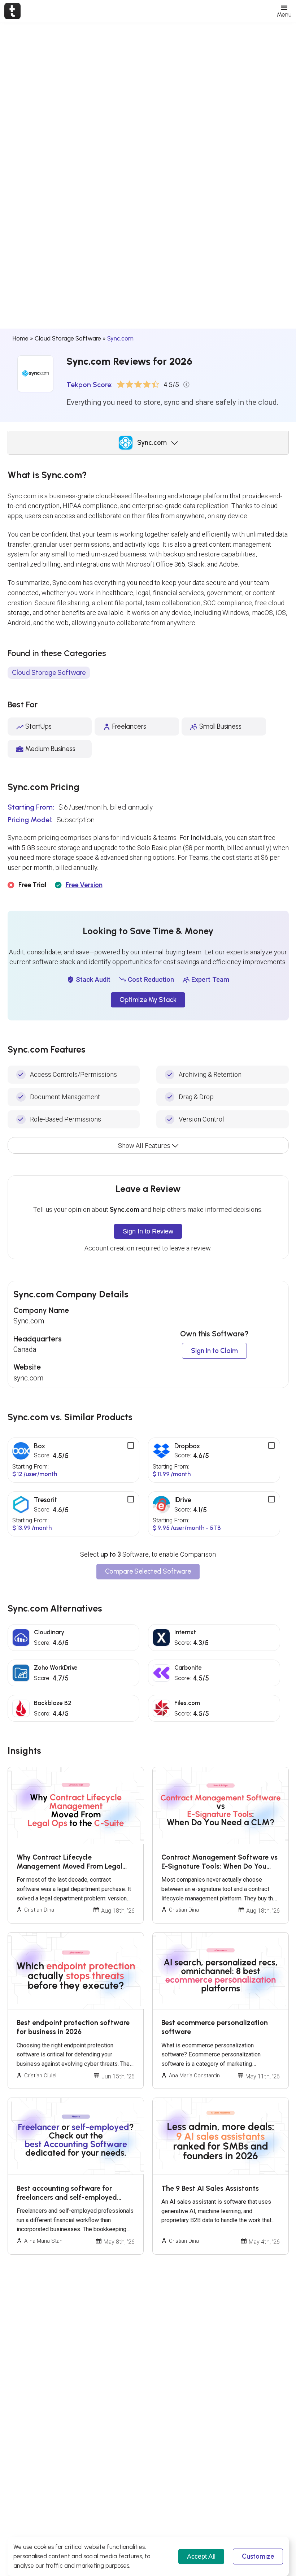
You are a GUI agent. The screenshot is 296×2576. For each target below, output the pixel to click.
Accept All (201, 2556)
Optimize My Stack (148, 1000)
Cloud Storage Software (68, 338)
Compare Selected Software (148, 1571)
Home (21, 338)
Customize (258, 2557)
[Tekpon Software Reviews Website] (12, 11)
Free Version (84, 885)
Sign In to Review (148, 1231)
